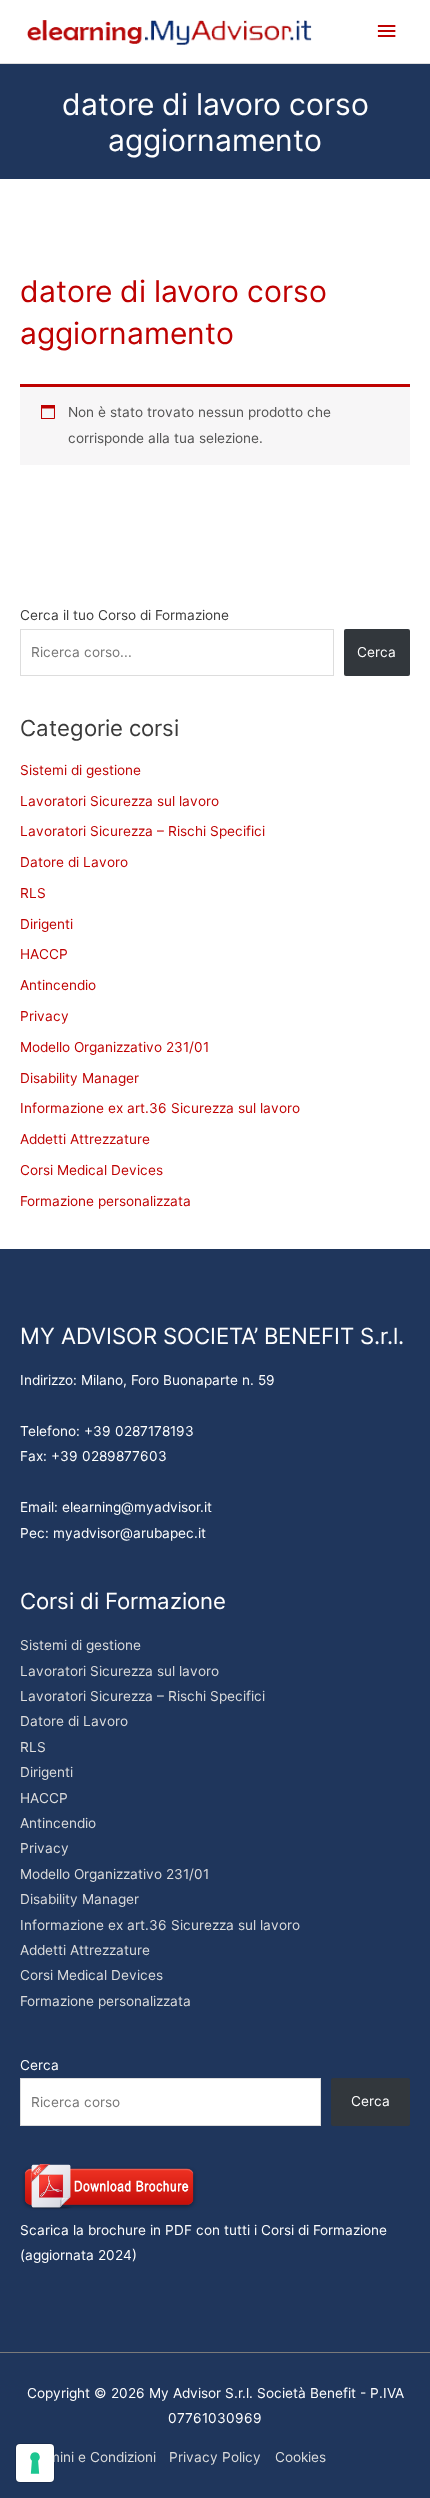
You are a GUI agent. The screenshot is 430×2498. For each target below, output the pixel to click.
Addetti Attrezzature (85, 1139)
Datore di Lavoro (74, 862)
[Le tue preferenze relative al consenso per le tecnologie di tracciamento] (35, 2463)
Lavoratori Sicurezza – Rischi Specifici (142, 831)
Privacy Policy (215, 2457)
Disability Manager (79, 1078)
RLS (33, 893)
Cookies (300, 2457)
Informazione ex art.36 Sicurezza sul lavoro (160, 1108)
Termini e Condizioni (91, 2457)
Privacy (44, 1016)
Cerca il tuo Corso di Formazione (124, 615)
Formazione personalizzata (105, 1201)
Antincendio (58, 985)
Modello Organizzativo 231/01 (114, 1047)
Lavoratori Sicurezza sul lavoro (119, 801)
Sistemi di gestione (80, 770)
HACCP (44, 954)
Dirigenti (46, 924)
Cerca (376, 652)
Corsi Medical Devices (91, 1170)
